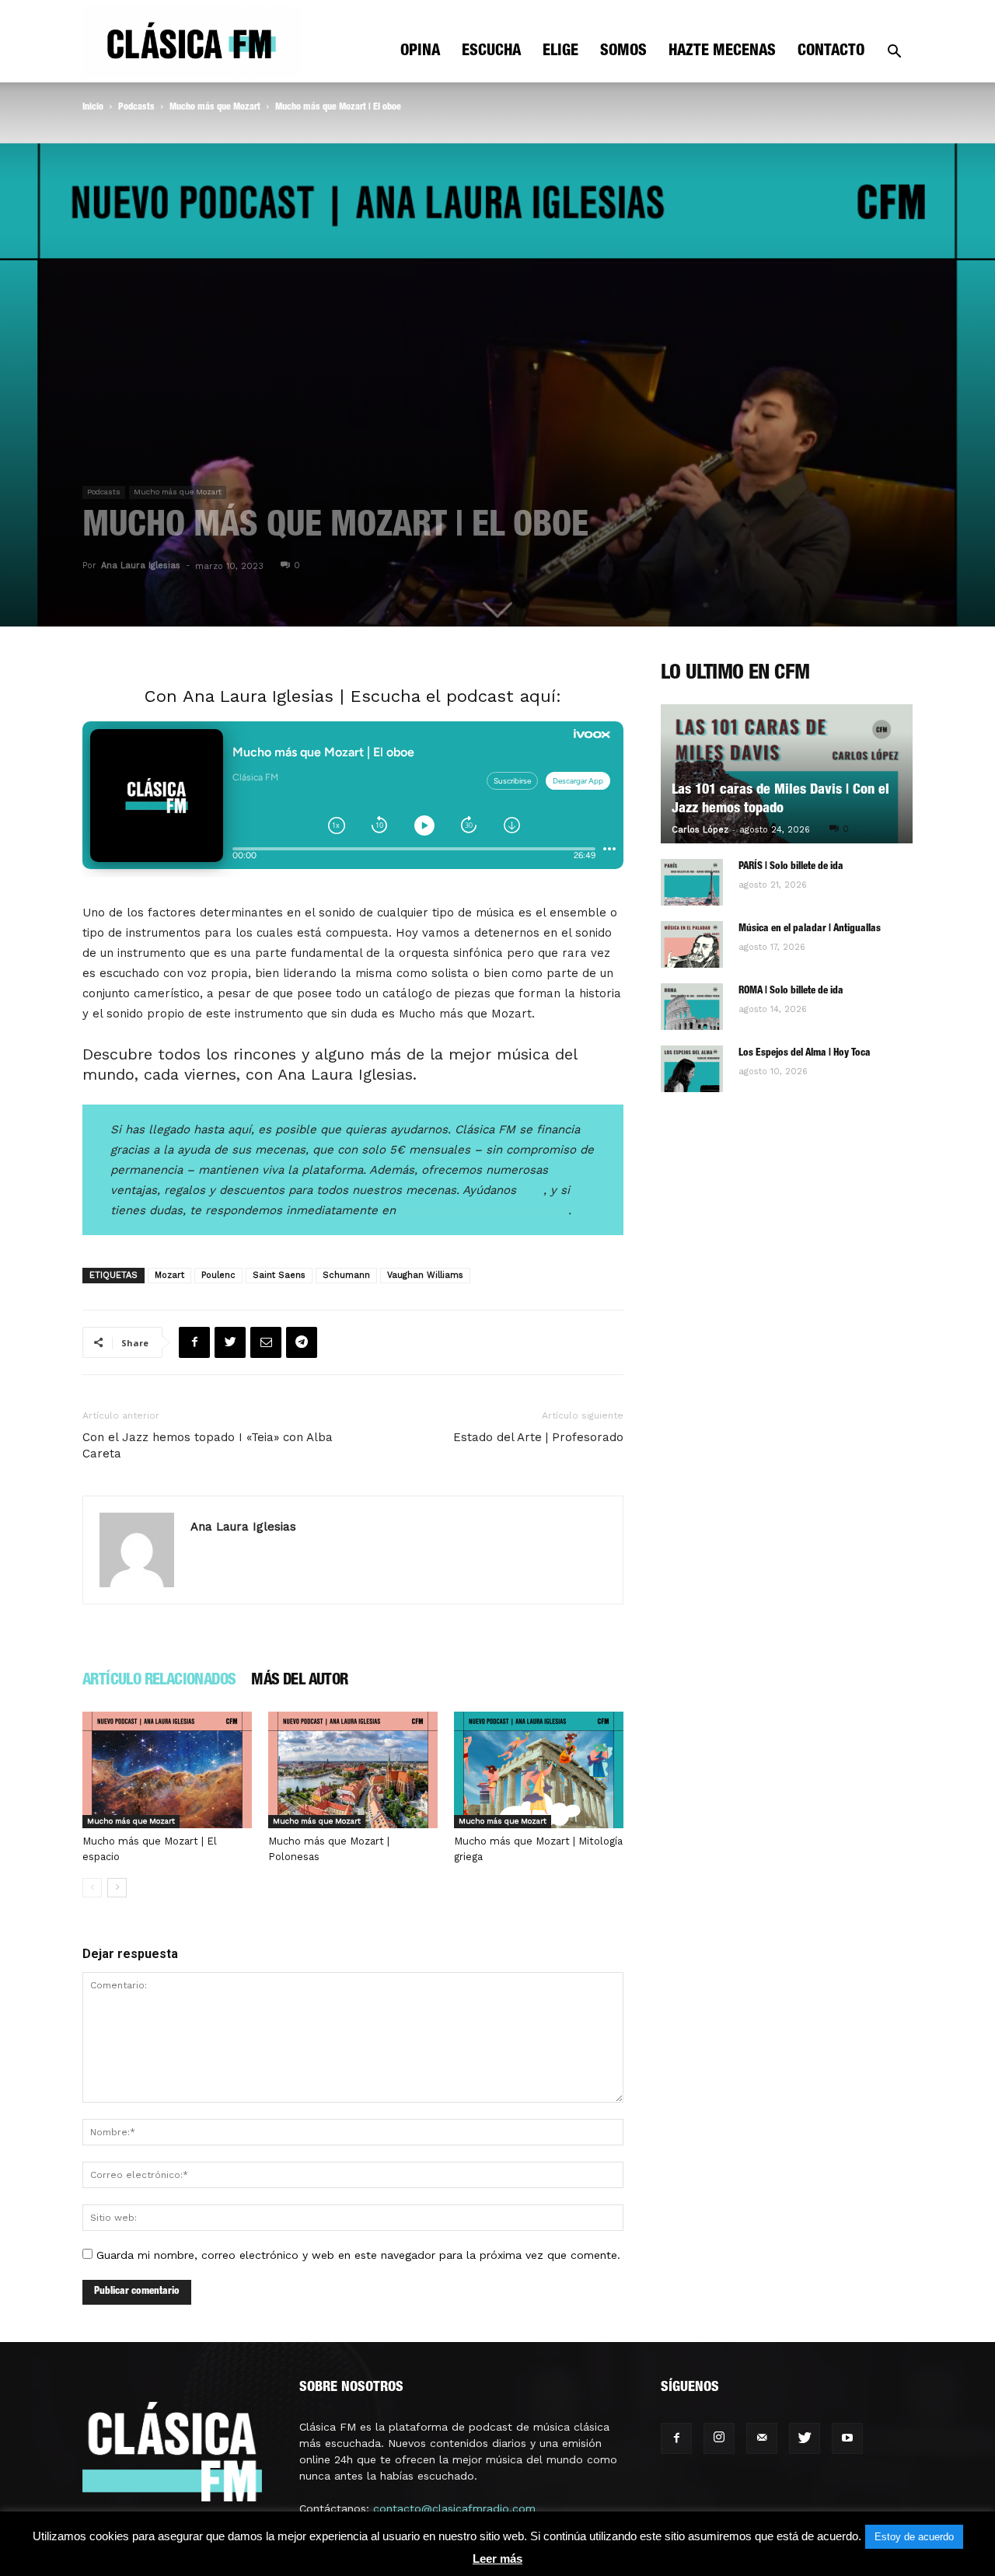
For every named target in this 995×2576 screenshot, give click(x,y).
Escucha (491, 52)
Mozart (169, 1275)
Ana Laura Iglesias (141, 565)
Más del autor (299, 1681)
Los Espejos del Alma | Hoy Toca (805, 1054)
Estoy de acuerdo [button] (914, 2537)
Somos (623, 52)
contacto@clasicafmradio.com (454, 2508)
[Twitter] (805, 2438)
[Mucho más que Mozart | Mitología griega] (539, 1770)
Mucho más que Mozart (215, 107)
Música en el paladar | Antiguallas (810, 929)
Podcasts (136, 107)
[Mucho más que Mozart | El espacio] (167, 1770)
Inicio (93, 107)
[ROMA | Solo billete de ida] (692, 1007)
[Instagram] (719, 2438)
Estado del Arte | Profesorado (538, 1437)
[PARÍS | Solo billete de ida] (692, 882)
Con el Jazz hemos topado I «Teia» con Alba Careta (208, 1445)
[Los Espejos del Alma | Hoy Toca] (692, 1069)
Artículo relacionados (159, 1681)
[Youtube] (847, 2438)
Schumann (346, 1275)
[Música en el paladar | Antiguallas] (692, 944)
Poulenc (218, 1275)
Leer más (497, 2559)
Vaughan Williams (425, 1275)
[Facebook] (676, 2438)
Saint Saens (279, 1275)
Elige (560, 52)
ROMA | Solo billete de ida (791, 991)
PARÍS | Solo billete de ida (791, 867)
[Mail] (762, 2438)
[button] (894, 53)
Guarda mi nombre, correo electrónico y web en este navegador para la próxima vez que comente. (358, 2255)
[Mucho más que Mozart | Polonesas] (353, 1770)
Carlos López (700, 830)
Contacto (831, 52)
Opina (420, 52)
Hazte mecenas (722, 52)
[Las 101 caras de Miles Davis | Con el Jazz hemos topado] (787, 774)
